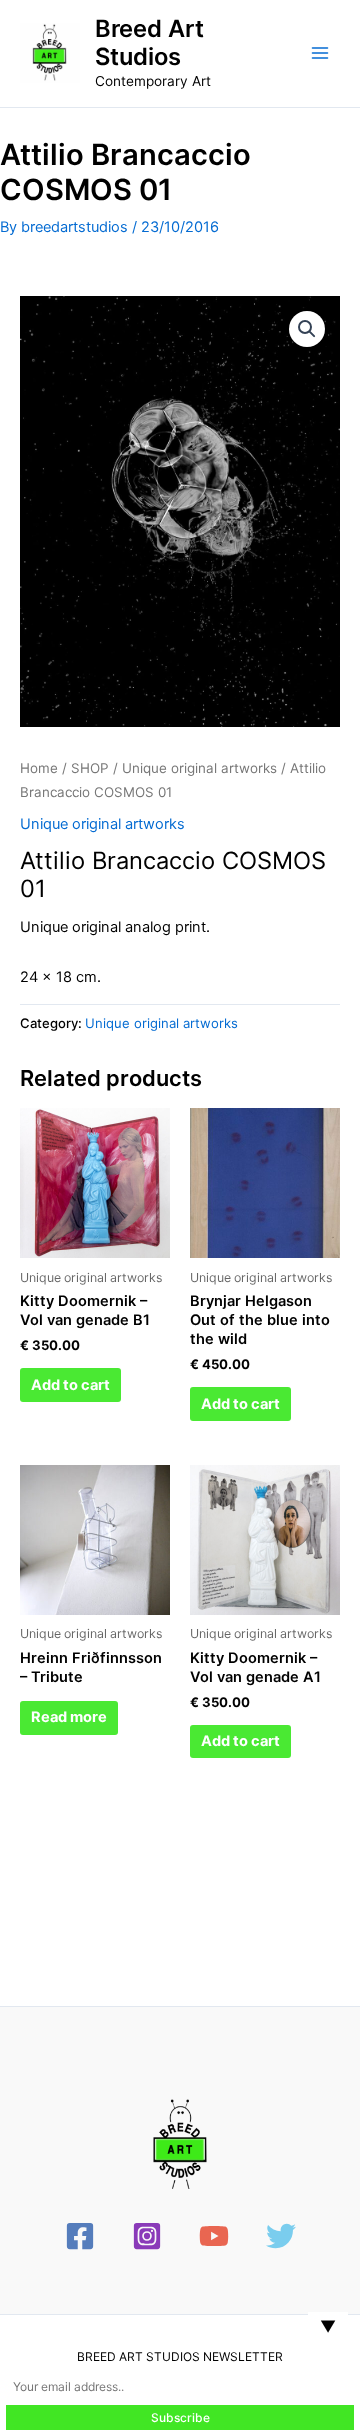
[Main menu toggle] (320, 53)
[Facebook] (80, 2236)
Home (39, 768)
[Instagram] (147, 2236)
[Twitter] (281, 2236)
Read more (69, 1717)
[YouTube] (214, 2236)
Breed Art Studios (149, 42)
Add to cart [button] (70, 1385)
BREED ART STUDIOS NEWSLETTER (180, 2356)
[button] (307, 329)
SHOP (90, 768)
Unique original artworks (199, 768)
